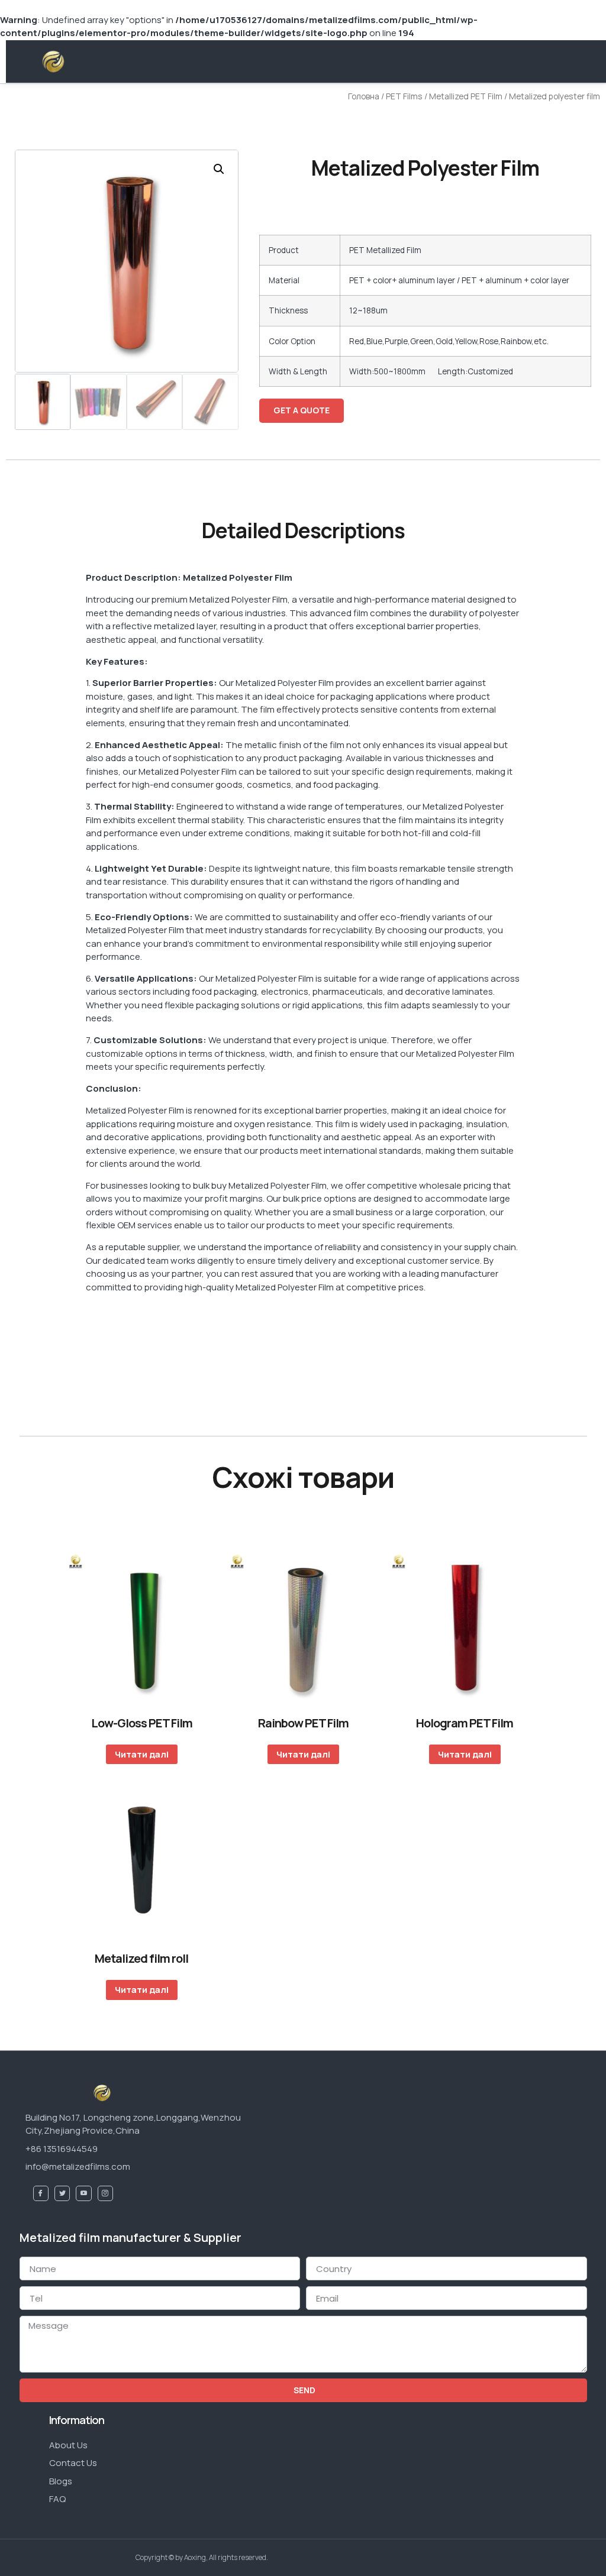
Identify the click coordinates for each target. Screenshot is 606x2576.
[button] (114, 59)
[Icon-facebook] (41, 2193)
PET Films (404, 96)
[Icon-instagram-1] (105, 2193)
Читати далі (142, 1754)
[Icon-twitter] (62, 2193)
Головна (364, 96)
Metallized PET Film (466, 96)
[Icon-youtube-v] (83, 2193)
